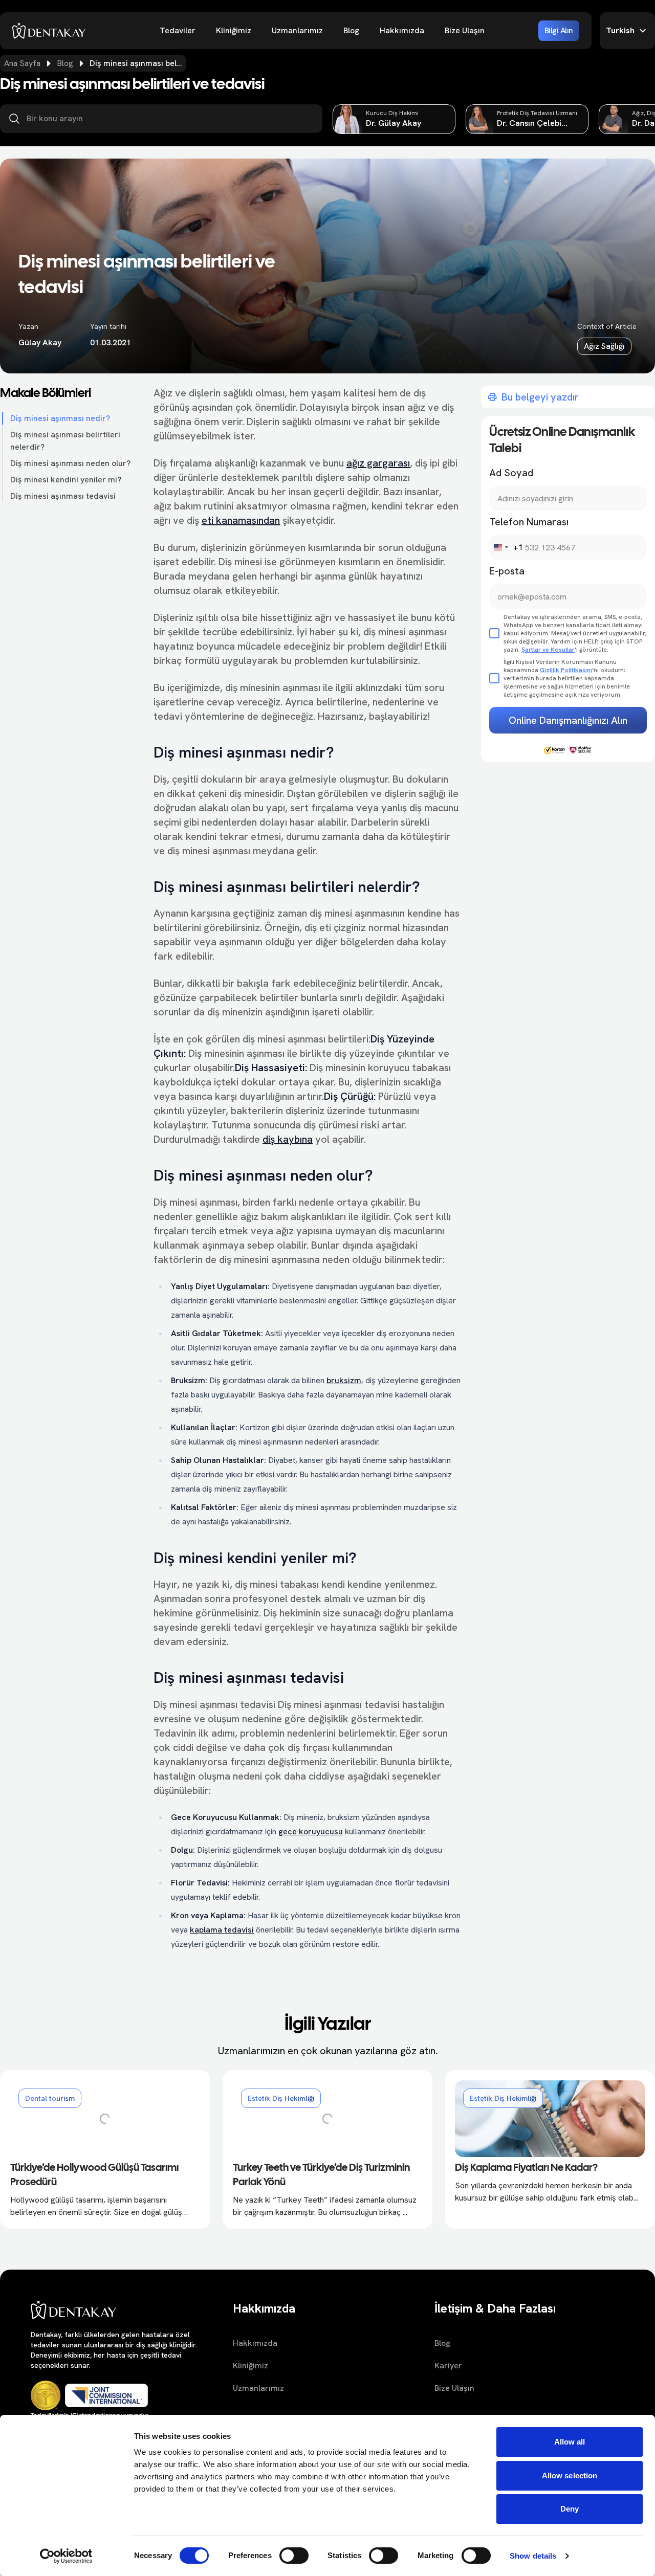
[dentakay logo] (49, 31)
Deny (570, 2509)
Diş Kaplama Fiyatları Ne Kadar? (526, 2168)
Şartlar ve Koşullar (548, 650)
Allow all (570, 2442)
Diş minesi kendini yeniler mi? (66, 480)
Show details (533, 2556)
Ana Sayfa (22, 63)
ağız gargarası (378, 463)
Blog (351, 30)
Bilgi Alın (559, 30)
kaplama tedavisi (222, 1930)
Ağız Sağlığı (604, 346)
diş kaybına (288, 1139)
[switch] (294, 2556)
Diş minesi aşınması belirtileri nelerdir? (65, 441)
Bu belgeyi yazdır (540, 397)
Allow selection (570, 2475)
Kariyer (448, 2366)
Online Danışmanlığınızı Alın (568, 720)
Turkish (620, 30)
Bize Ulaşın (465, 30)
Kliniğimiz (234, 30)
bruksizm (344, 1380)
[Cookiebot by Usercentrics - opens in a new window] (66, 2556)
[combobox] (506, 547)
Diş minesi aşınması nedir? (60, 418)
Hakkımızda (402, 30)
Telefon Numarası (529, 522)
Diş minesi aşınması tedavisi (63, 496)
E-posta (507, 571)
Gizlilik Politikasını (566, 670)
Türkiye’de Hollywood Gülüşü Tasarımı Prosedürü (94, 2175)
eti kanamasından (241, 520)
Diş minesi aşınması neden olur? (70, 463)
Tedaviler (178, 30)
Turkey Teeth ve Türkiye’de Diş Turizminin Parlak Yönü (321, 2175)
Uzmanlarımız (297, 30)
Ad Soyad (511, 473)
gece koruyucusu (311, 1831)
